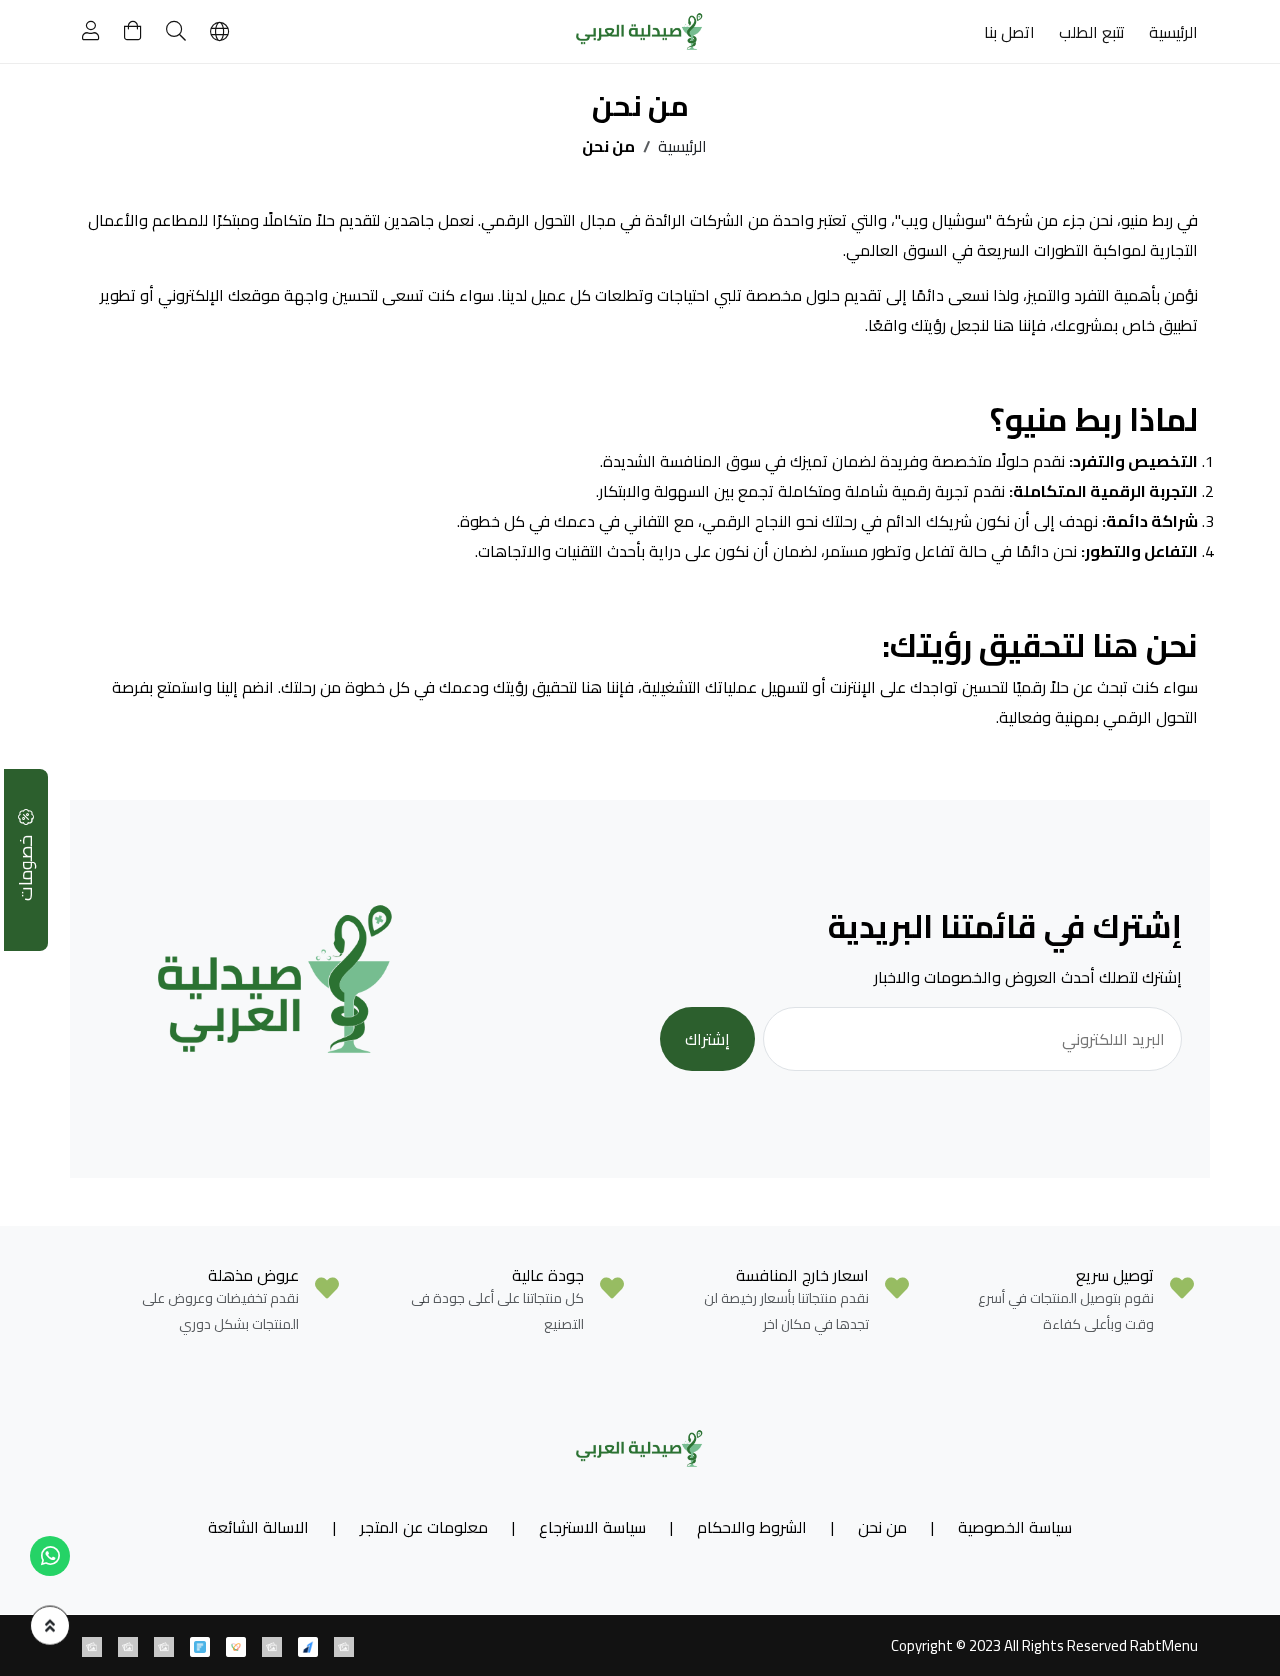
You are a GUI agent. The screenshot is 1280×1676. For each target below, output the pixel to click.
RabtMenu (1164, 1645)
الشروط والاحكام (752, 1527)
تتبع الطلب (1092, 32)
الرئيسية (1173, 32)
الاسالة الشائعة (258, 1527)
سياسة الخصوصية (1015, 1527)
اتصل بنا (1009, 32)
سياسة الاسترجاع (592, 1527)
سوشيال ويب (943, 220)
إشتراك (707, 1039)
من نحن (882, 1527)
